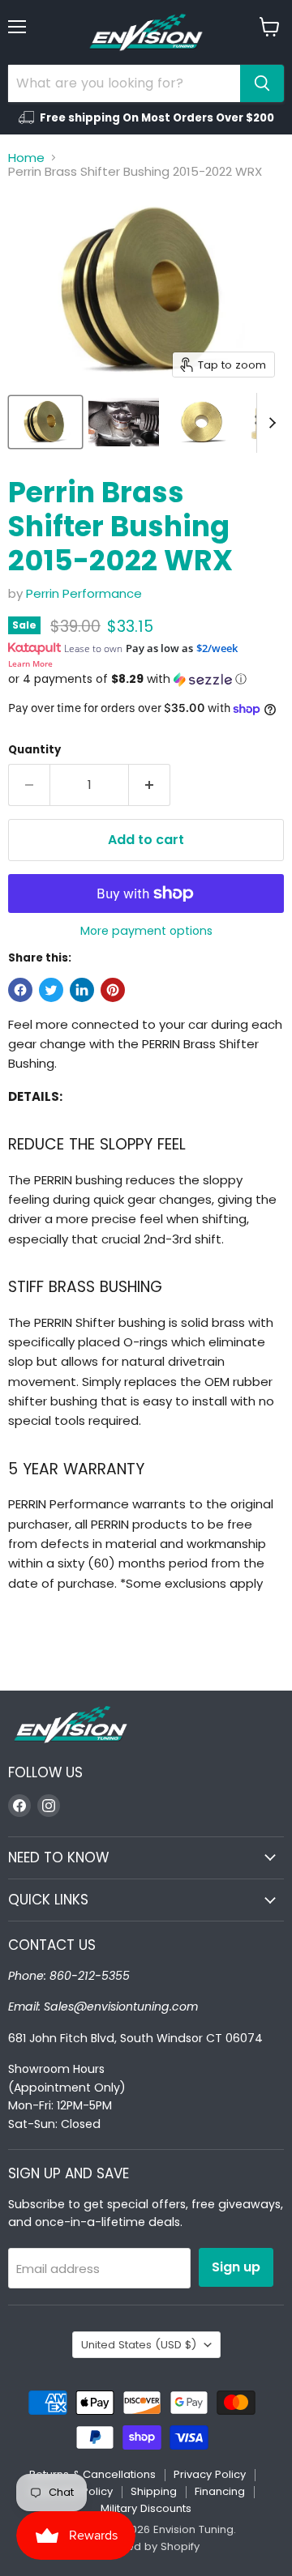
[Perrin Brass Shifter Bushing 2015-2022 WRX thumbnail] (45, 422)
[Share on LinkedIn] (82, 990)
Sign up (236, 2267)
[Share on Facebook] (20, 990)
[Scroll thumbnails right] (269, 423)
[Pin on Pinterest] (113, 990)
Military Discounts (146, 2508)
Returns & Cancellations (92, 2474)
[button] (146, 679)
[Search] (262, 83)
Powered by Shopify (146, 2546)
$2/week (217, 648)
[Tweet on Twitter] (51, 990)
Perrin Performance (84, 593)
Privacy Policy (210, 2474)
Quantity (34, 750)
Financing (220, 2491)
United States (139, 2345)
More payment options (146, 931)
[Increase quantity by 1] (150, 785)
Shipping (154, 2491)
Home (26, 158)
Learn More (30, 663)
